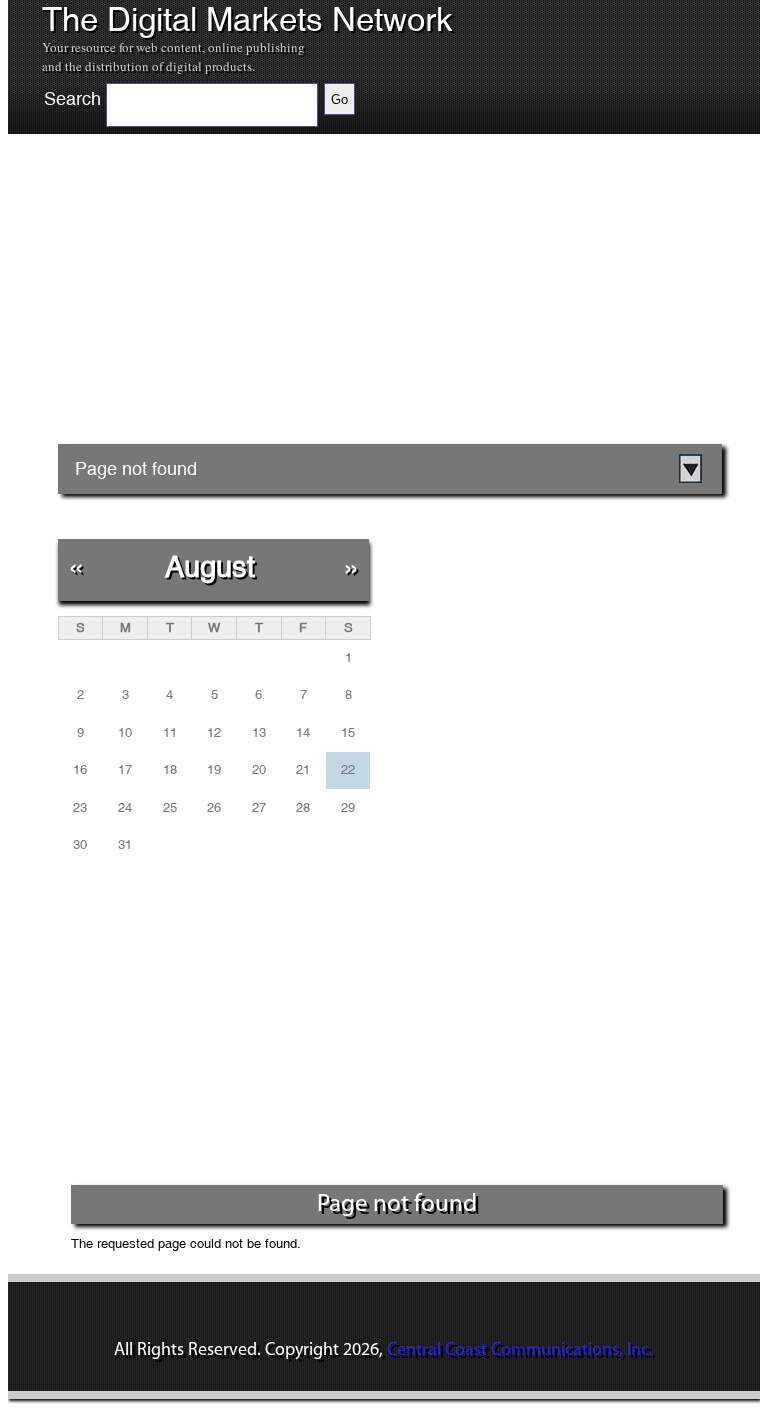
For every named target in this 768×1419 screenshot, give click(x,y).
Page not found (136, 468)
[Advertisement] (239, 309)
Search (72, 99)
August (210, 566)
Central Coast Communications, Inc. (520, 1351)
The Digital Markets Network (247, 20)
